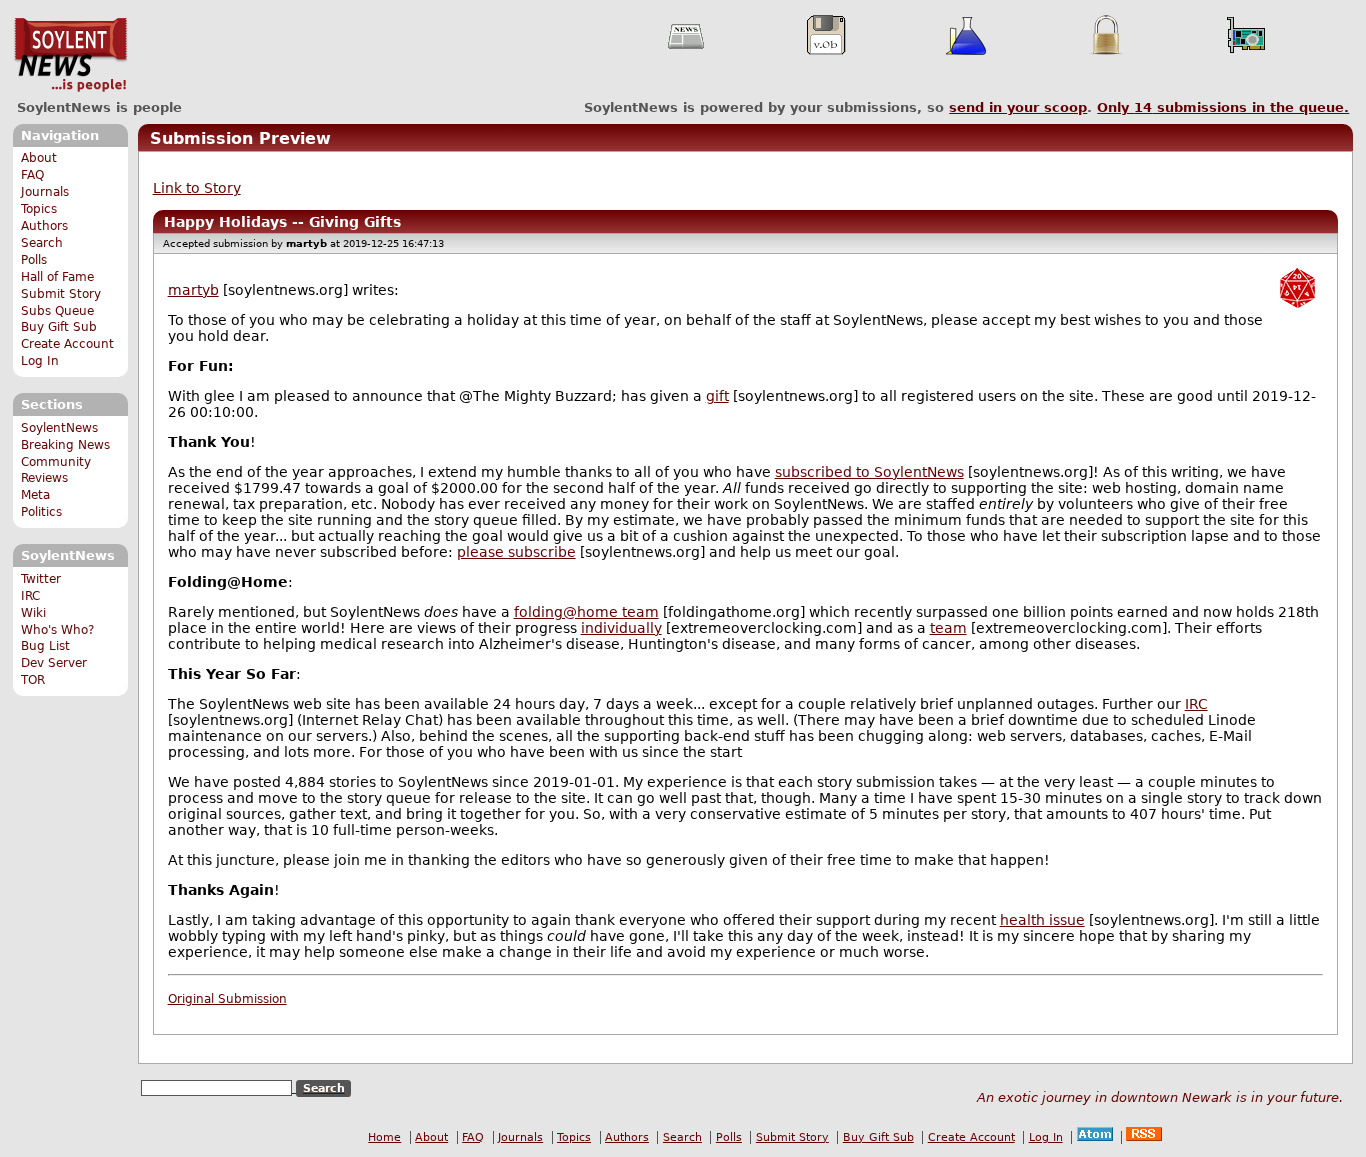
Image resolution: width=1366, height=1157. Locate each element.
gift (717, 396)
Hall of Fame (57, 277)
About (39, 158)
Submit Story (61, 294)
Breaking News (65, 445)
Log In (40, 361)
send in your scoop (1018, 107)
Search (42, 243)
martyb (193, 290)
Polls (34, 260)
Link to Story (197, 188)
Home (384, 1137)
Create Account (67, 344)
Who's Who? (57, 630)
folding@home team (586, 612)
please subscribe (516, 552)
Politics (41, 512)
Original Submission (227, 999)
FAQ (32, 175)
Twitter (41, 579)
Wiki (33, 613)
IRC (30, 596)
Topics (39, 209)
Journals (45, 192)
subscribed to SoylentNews (869, 472)
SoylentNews (70, 55)
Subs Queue (57, 311)
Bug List (45, 646)
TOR (33, 680)
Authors (44, 226)
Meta (35, 495)
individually (621, 628)
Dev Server (54, 663)
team (948, 628)
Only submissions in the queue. (1223, 107)
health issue (1042, 920)
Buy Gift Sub (59, 327)
